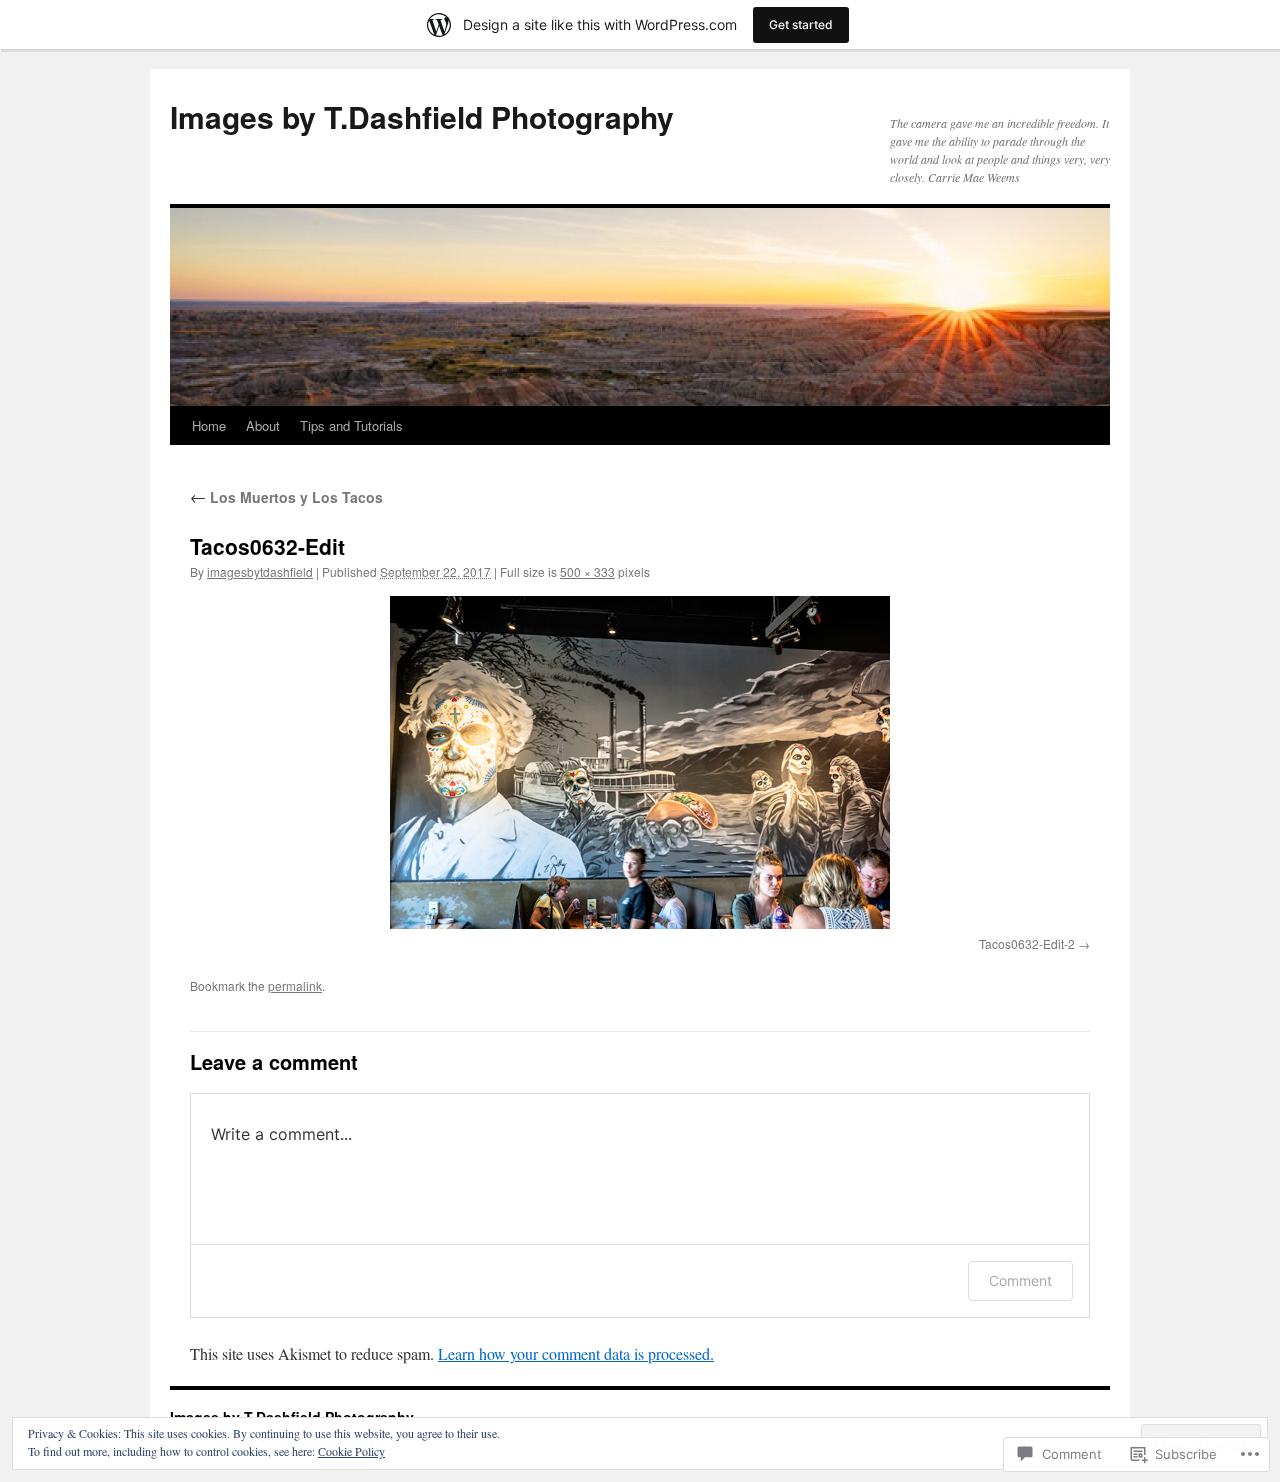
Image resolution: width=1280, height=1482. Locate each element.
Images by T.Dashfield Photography (422, 116)
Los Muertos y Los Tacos (286, 497)
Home (209, 425)
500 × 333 (587, 571)
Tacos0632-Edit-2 (1027, 943)
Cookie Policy (351, 1451)
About (263, 425)
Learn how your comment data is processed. (576, 1353)
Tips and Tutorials (351, 425)
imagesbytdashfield (260, 571)
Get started (801, 24)
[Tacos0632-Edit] (640, 762)
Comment (1020, 1280)
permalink (295, 985)
